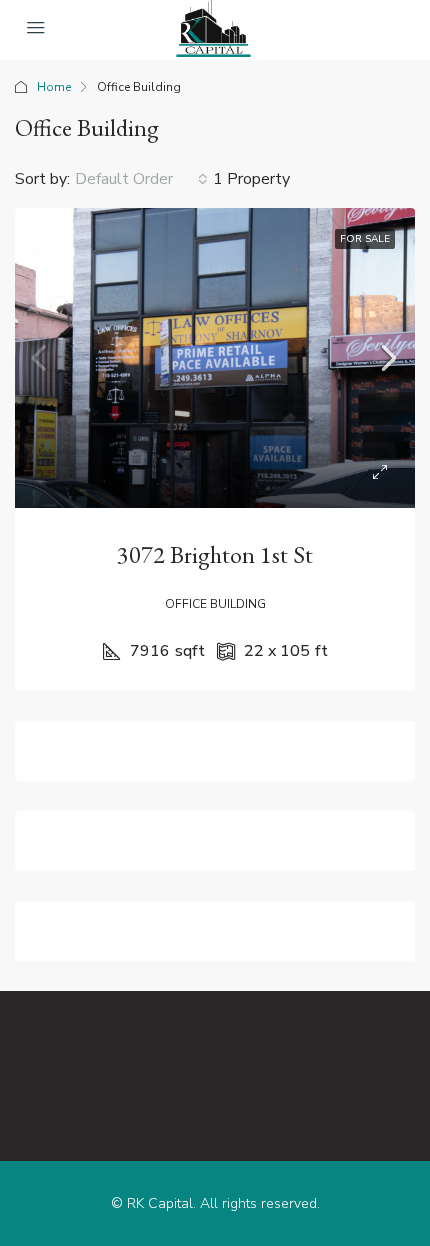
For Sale (365, 239)
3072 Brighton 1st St (215, 554)
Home (54, 87)
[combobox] (141, 179)
